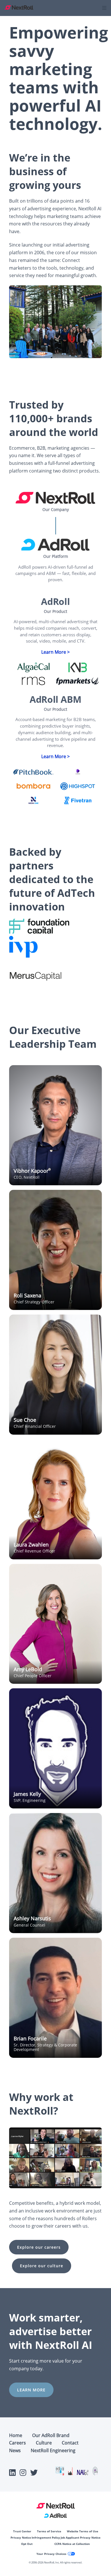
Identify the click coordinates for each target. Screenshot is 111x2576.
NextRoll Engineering (53, 2450)
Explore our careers (39, 2247)
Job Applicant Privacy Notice (81, 2537)
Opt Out (27, 2544)
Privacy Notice (21, 2537)
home (16, 2435)
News (15, 2450)
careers (18, 2443)
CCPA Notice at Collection (72, 2544)
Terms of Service (49, 2531)
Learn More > (55, 652)
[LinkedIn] (12, 2474)
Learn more (31, 2390)
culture (44, 2443)
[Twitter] (34, 2474)
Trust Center (22, 2531)
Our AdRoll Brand (51, 2435)
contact (70, 2443)
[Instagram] (23, 2474)
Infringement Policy (46, 2537)
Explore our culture (42, 2266)
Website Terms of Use (83, 2531)
